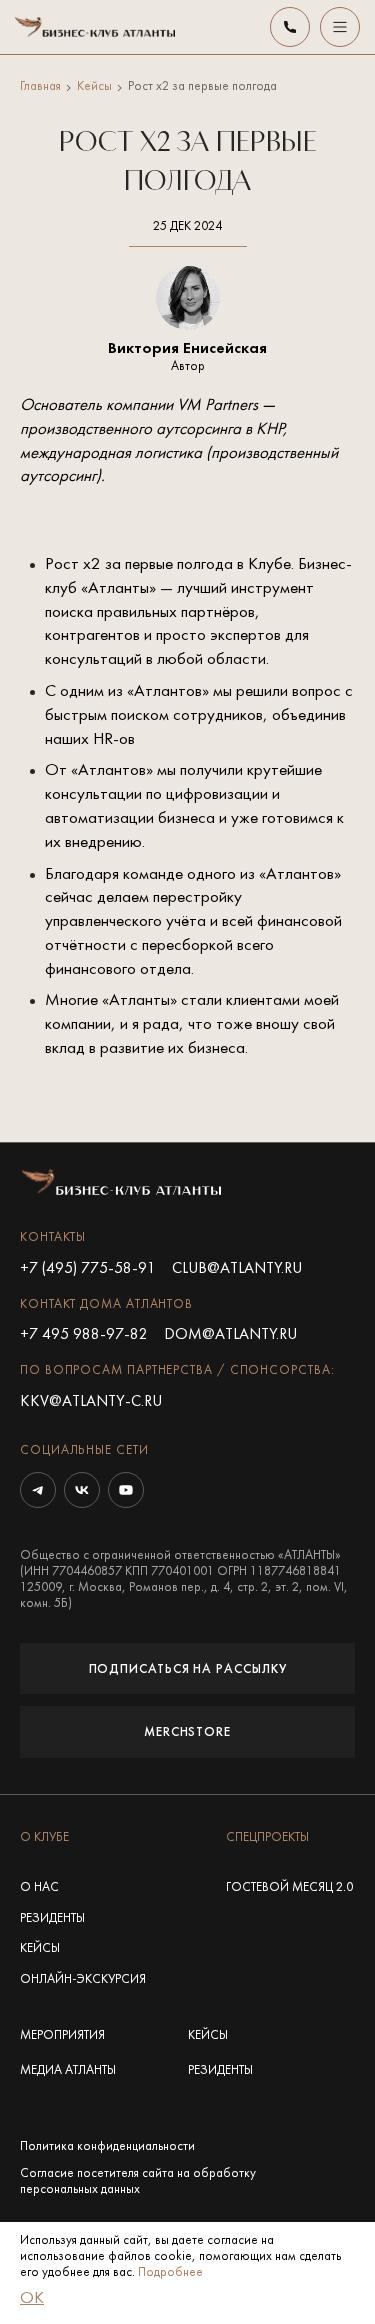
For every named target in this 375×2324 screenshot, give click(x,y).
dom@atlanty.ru (230, 1335)
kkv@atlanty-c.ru (91, 1402)
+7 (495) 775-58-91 (88, 1269)
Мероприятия (62, 2036)
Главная (40, 87)
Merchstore (187, 1731)
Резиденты (220, 2071)
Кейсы (94, 87)
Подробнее (170, 2273)
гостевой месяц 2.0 (289, 1888)
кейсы (40, 1949)
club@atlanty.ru (237, 1269)
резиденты (52, 1919)
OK (32, 2299)
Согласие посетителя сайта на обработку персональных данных (138, 2182)
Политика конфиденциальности (107, 2147)
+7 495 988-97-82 (84, 1335)
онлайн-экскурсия (83, 1980)
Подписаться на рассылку (188, 1668)
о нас (39, 1888)
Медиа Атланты (68, 2071)
